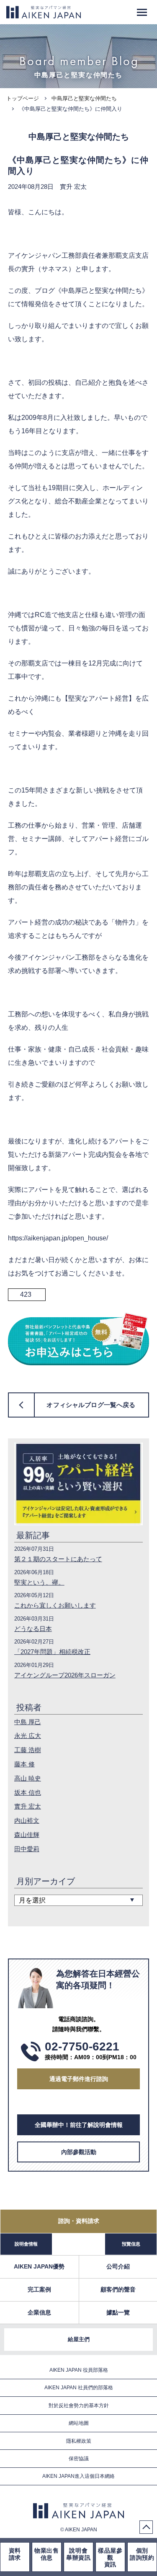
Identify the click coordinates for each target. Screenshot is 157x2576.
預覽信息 (131, 2244)
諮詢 (79, 2221)
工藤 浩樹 (28, 1750)
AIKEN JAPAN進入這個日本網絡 (78, 2476)
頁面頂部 (146, 2527)
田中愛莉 (27, 1849)
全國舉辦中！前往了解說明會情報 (79, 2125)
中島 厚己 (28, 1722)
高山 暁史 (28, 1778)
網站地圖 (79, 2423)
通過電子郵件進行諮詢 (79, 2079)
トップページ (23, 98)
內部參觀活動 (79, 2152)
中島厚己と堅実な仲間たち (84, 98)
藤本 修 (24, 1764)
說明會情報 (26, 2244)
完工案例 (39, 2289)
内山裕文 (27, 1820)
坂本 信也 (28, 1792)
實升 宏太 (28, 1806)
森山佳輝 (27, 1835)
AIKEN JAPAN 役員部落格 (79, 2370)
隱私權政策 (79, 2441)
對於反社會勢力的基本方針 (79, 2406)
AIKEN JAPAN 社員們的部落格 (79, 2388)
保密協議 (79, 2459)
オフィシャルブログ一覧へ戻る (91, 1405)
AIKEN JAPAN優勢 (39, 2266)
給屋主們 (79, 2339)
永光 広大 (28, 1736)
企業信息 (39, 2312)
